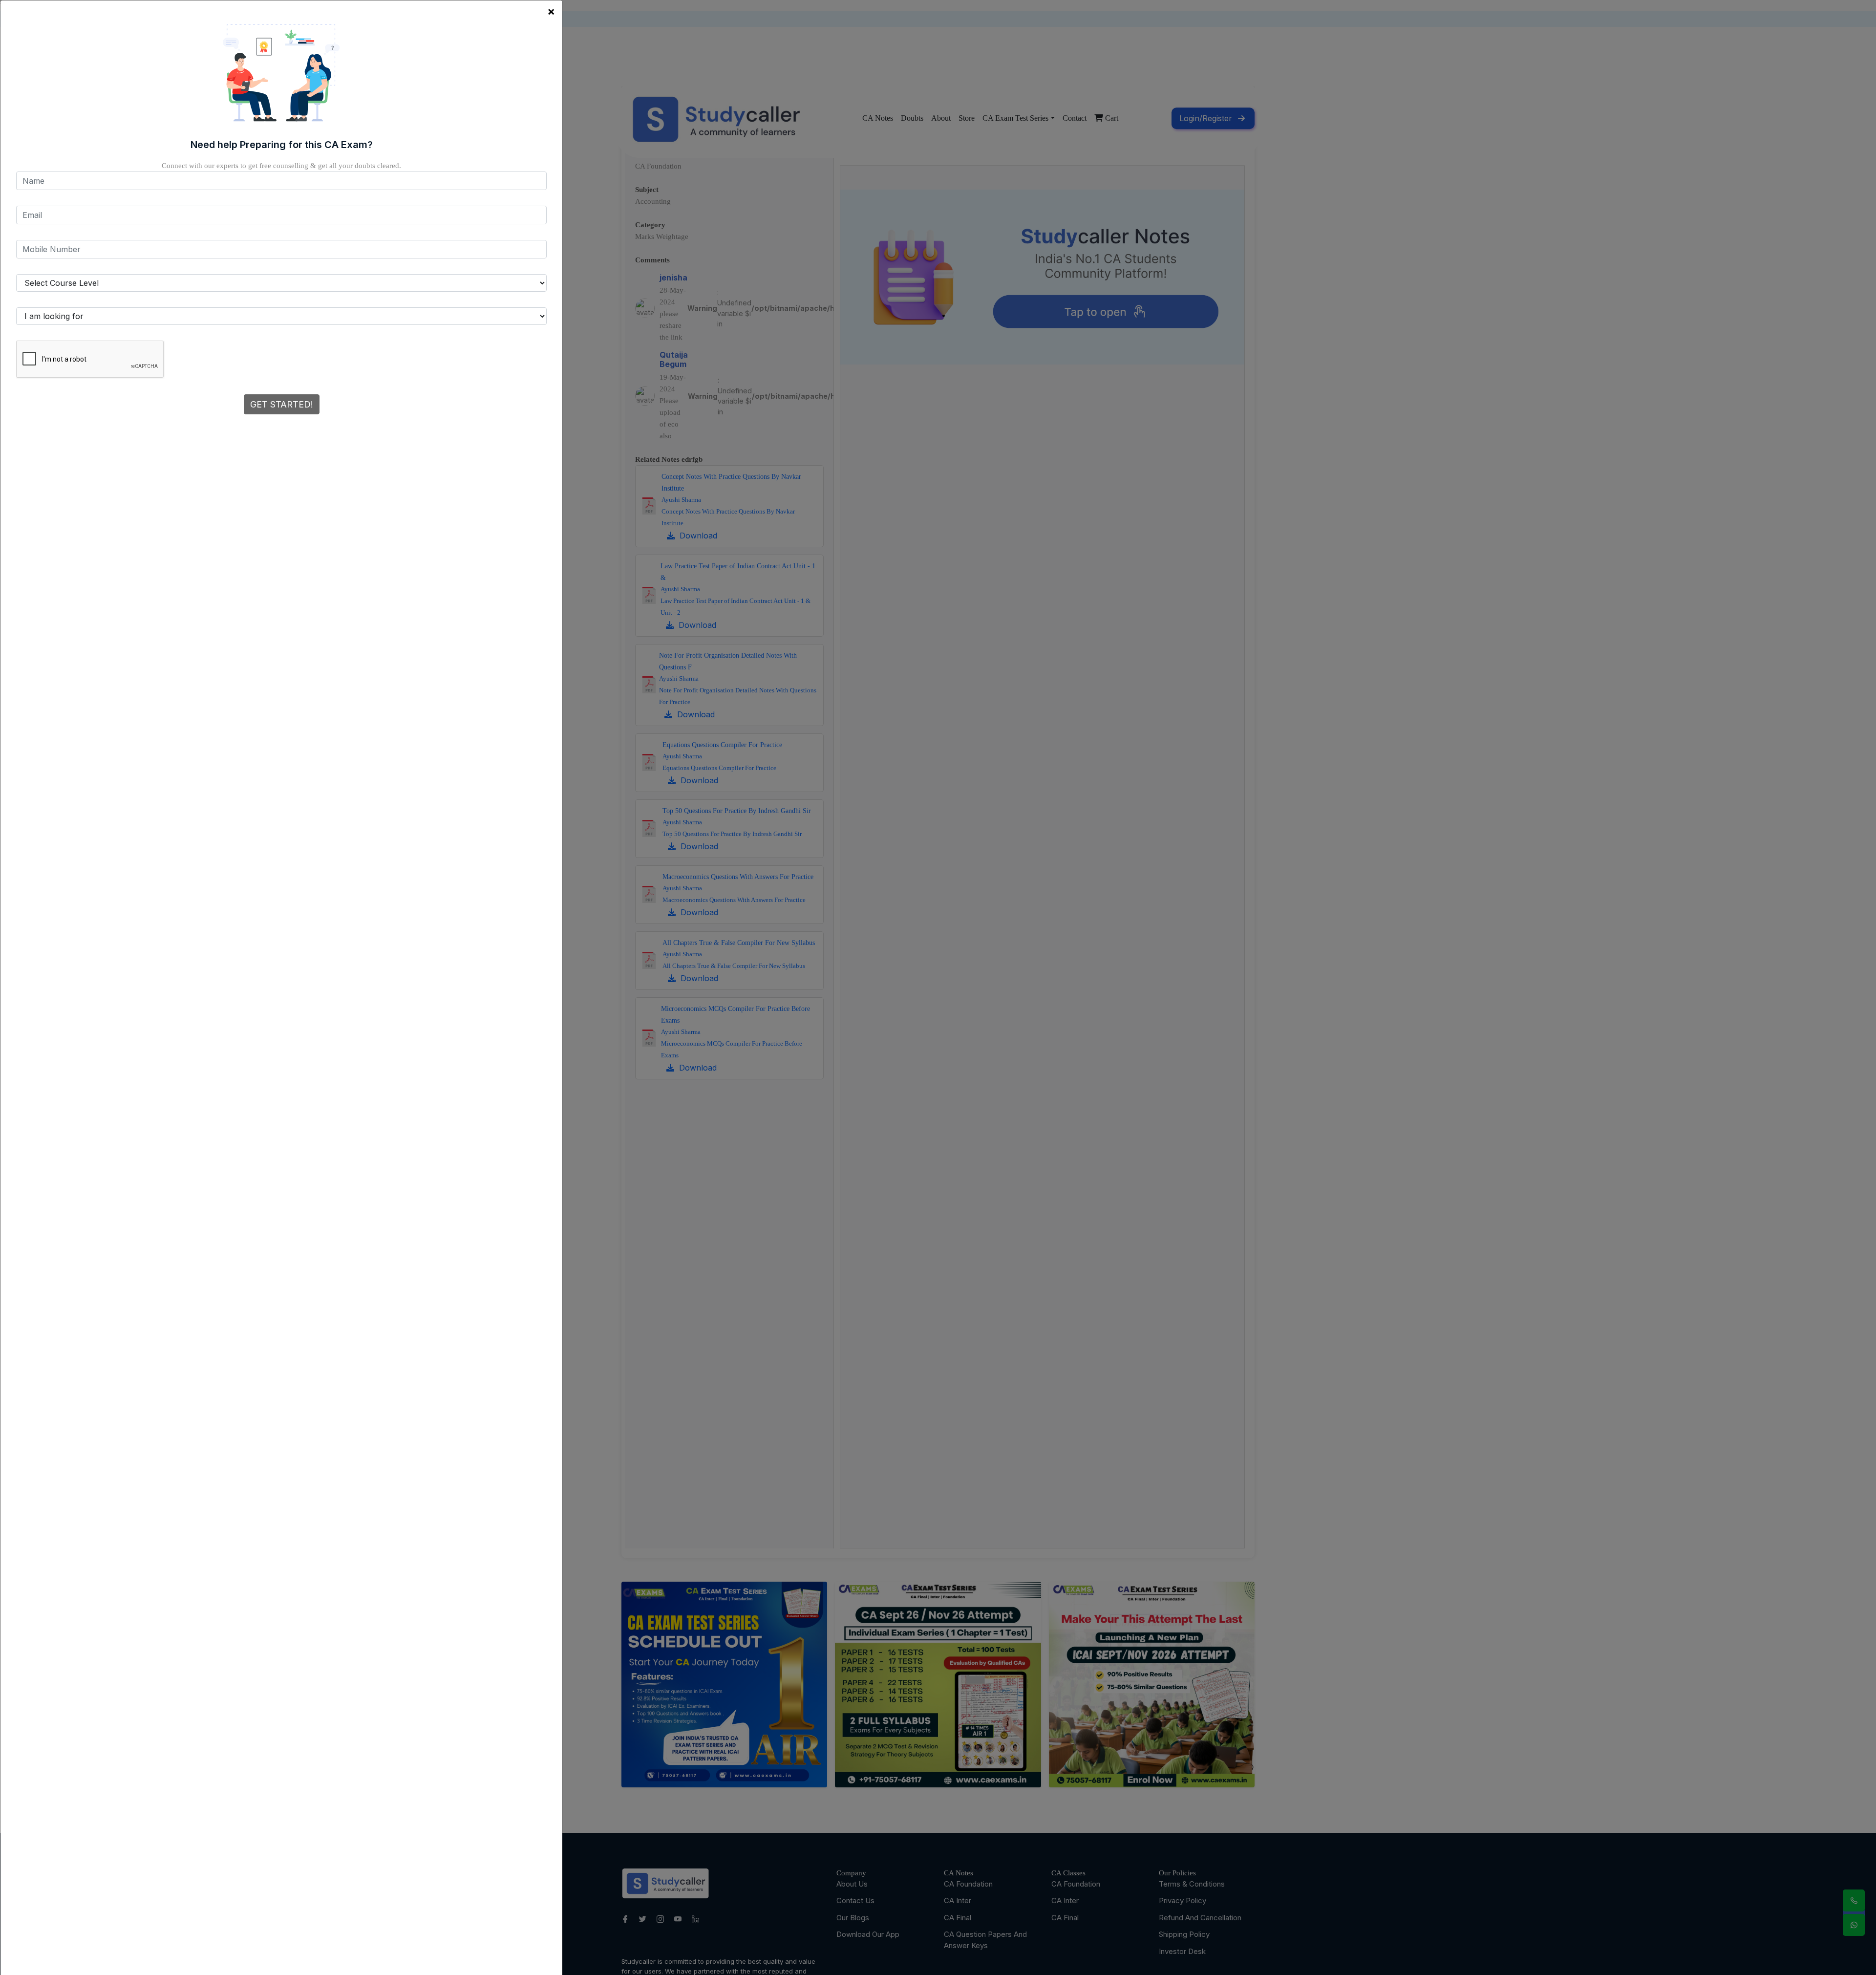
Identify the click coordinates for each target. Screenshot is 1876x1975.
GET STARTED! (282, 404)
